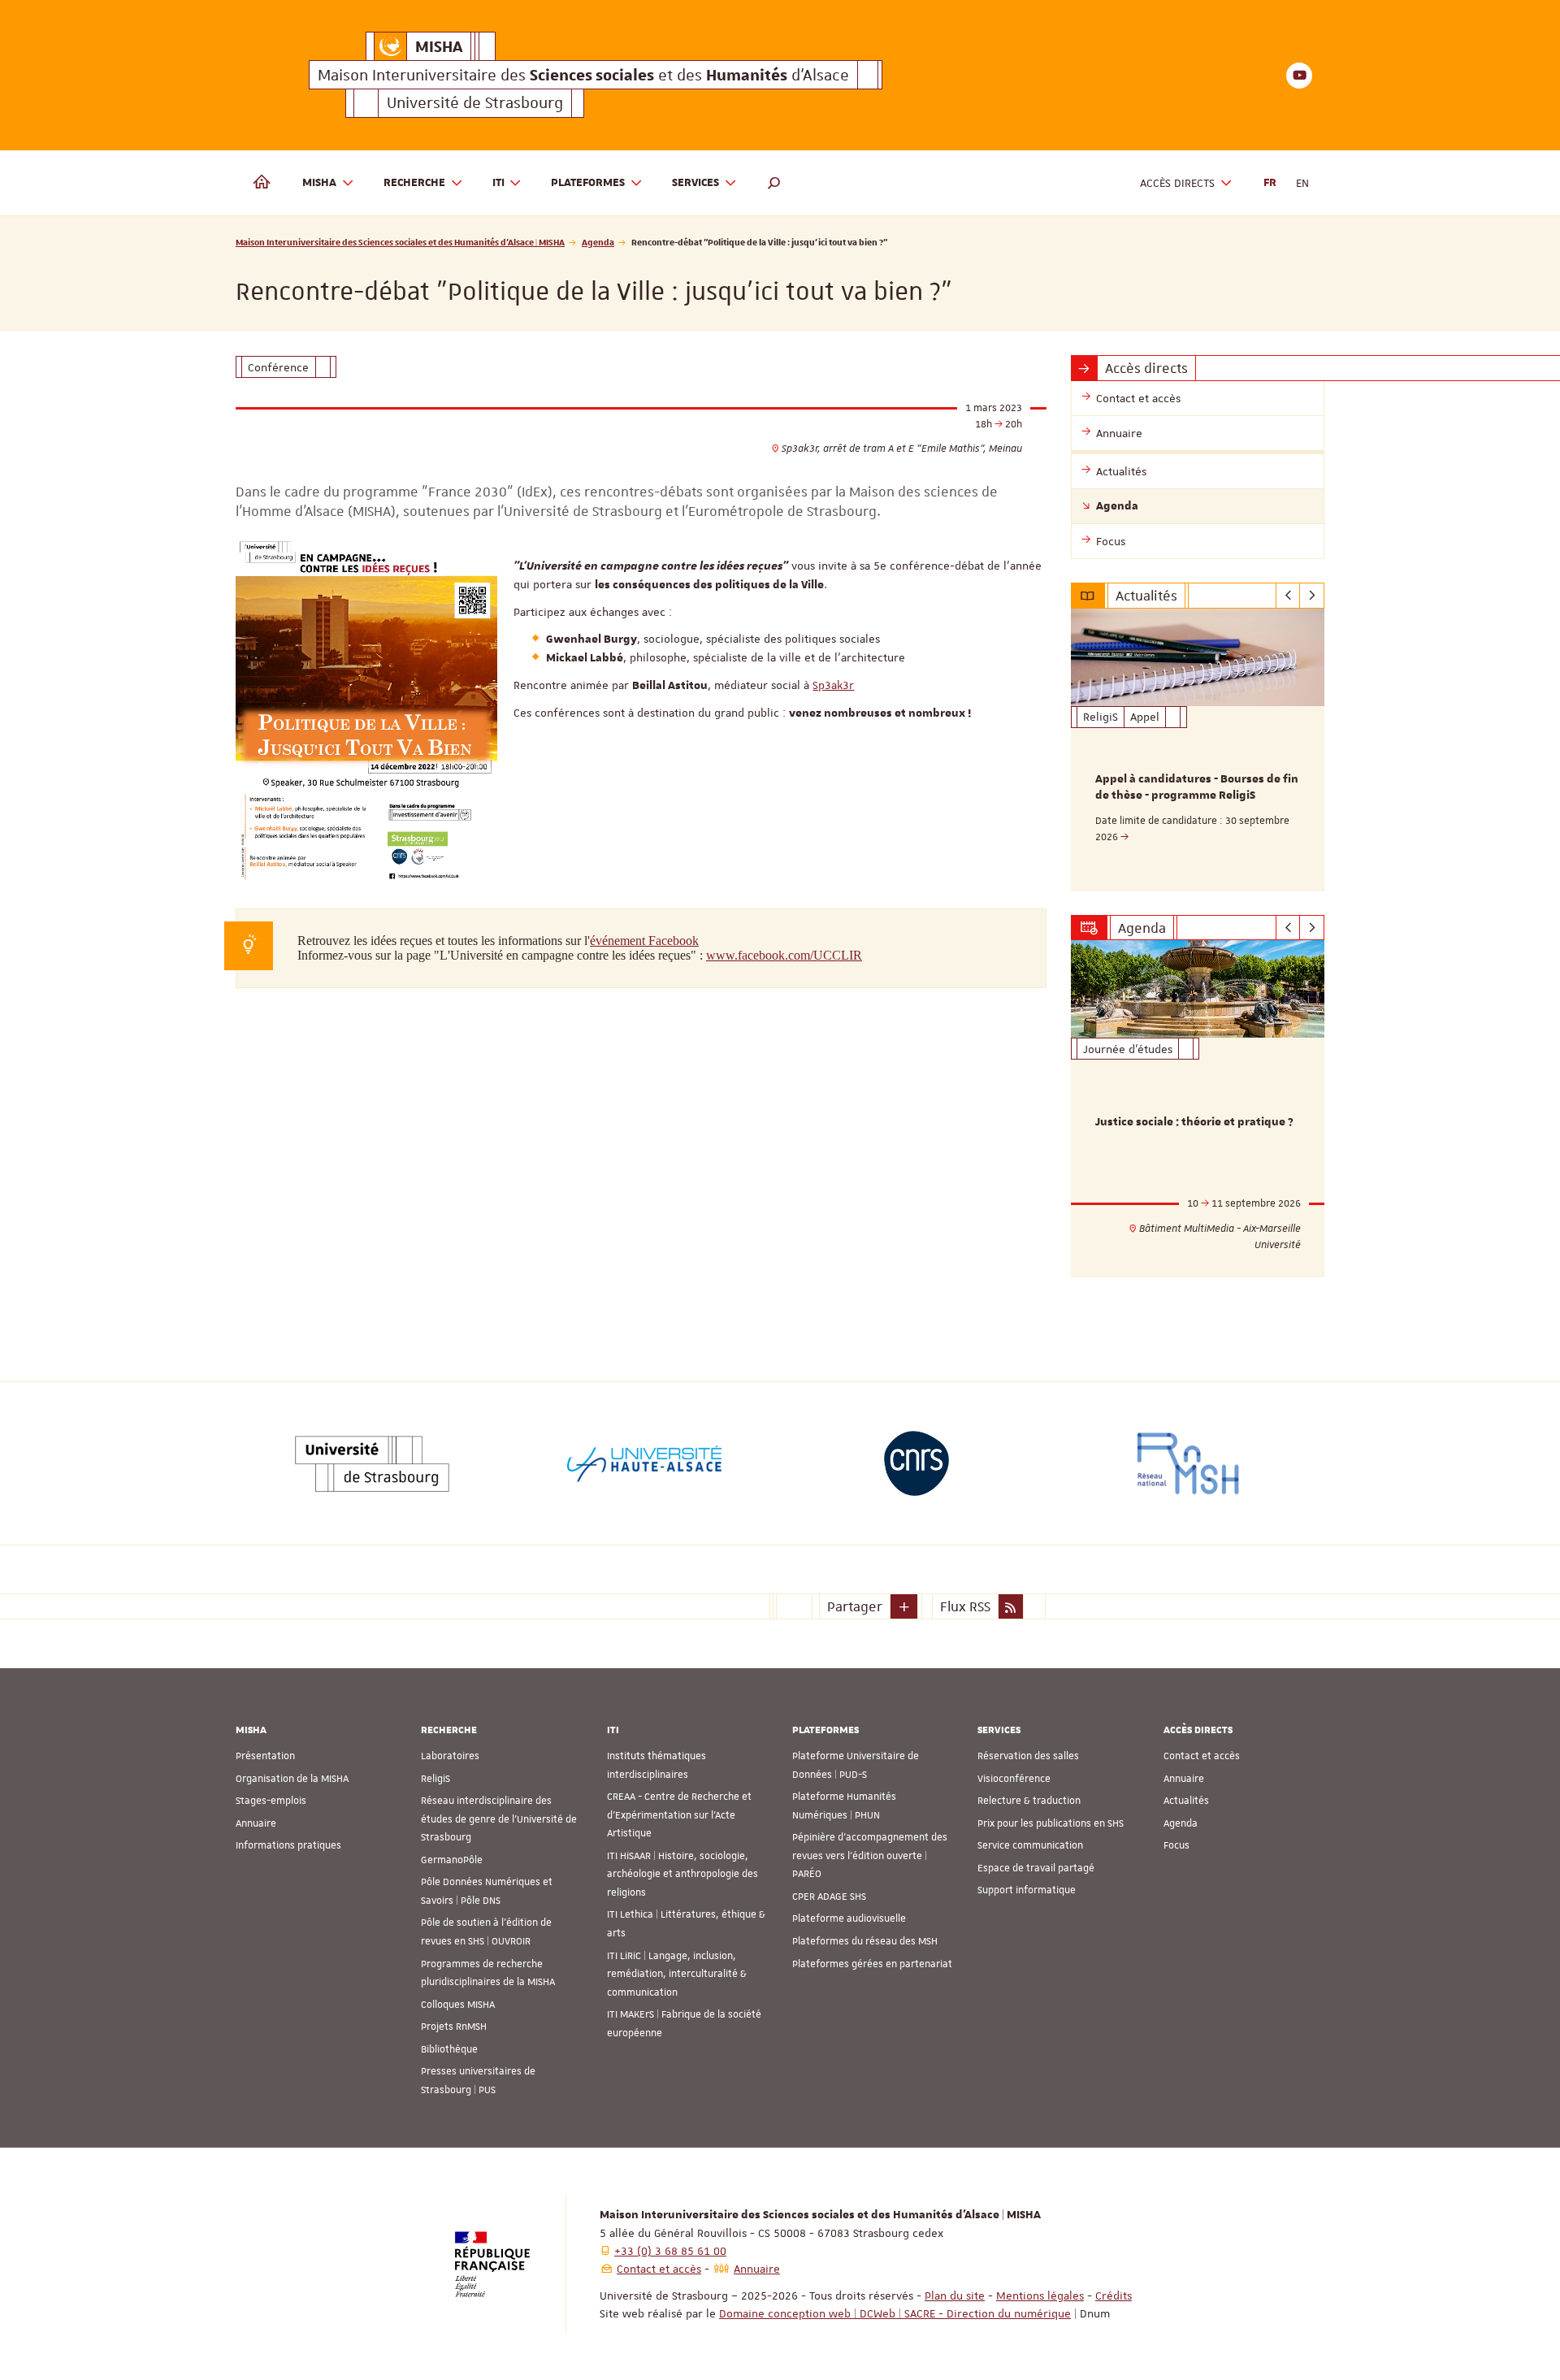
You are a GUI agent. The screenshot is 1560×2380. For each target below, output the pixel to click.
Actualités (1186, 1801)
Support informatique (1027, 1890)
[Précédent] (1288, 596)
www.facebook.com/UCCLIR (784, 955)
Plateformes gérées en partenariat (872, 1964)
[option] (1198, 750)
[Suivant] (1312, 596)
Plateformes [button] (588, 183)
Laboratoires (450, 1756)
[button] (774, 183)
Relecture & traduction (1029, 1801)
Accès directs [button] (1177, 183)
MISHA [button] (319, 183)
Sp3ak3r (833, 685)
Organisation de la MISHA (292, 1779)
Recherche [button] (414, 183)
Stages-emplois (271, 1801)
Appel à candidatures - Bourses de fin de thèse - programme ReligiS (1197, 787)
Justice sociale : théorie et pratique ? (1194, 1122)
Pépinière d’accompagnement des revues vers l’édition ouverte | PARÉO (870, 1855)
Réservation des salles (1028, 1756)
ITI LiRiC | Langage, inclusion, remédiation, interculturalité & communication (677, 1974)
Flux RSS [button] (965, 1606)
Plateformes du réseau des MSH (865, 1941)
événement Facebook (644, 941)
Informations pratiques (288, 1845)
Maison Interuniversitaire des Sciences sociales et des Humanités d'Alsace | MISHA (400, 242)
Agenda (598, 242)
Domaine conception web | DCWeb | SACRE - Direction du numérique (895, 2313)
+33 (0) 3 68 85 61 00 (670, 2251)
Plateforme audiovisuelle (849, 1918)
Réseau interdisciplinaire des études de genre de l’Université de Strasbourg (499, 1819)
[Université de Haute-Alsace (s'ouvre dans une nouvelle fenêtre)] (644, 1463)
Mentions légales (1040, 2295)
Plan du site (955, 2295)
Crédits (1114, 2295)
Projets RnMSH (454, 2027)
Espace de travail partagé (1036, 1868)
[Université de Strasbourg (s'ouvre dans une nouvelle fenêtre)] (372, 1463)
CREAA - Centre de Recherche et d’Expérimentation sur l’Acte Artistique (679, 1815)
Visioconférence (1014, 1779)
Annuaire (256, 1823)
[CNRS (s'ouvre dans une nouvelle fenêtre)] (916, 1463)
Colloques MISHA (458, 2005)
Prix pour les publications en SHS (1051, 1823)
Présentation (265, 1756)
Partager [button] (855, 1606)
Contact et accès (1202, 1756)
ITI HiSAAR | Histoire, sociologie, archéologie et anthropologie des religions (682, 1874)
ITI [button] (498, 183)
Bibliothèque (449, 2049)
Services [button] (695, 183)
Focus (1176, 1845)
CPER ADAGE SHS (829, 1897)
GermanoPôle (452, 1860)
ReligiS (435, 1779)
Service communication (1030, 1845)
